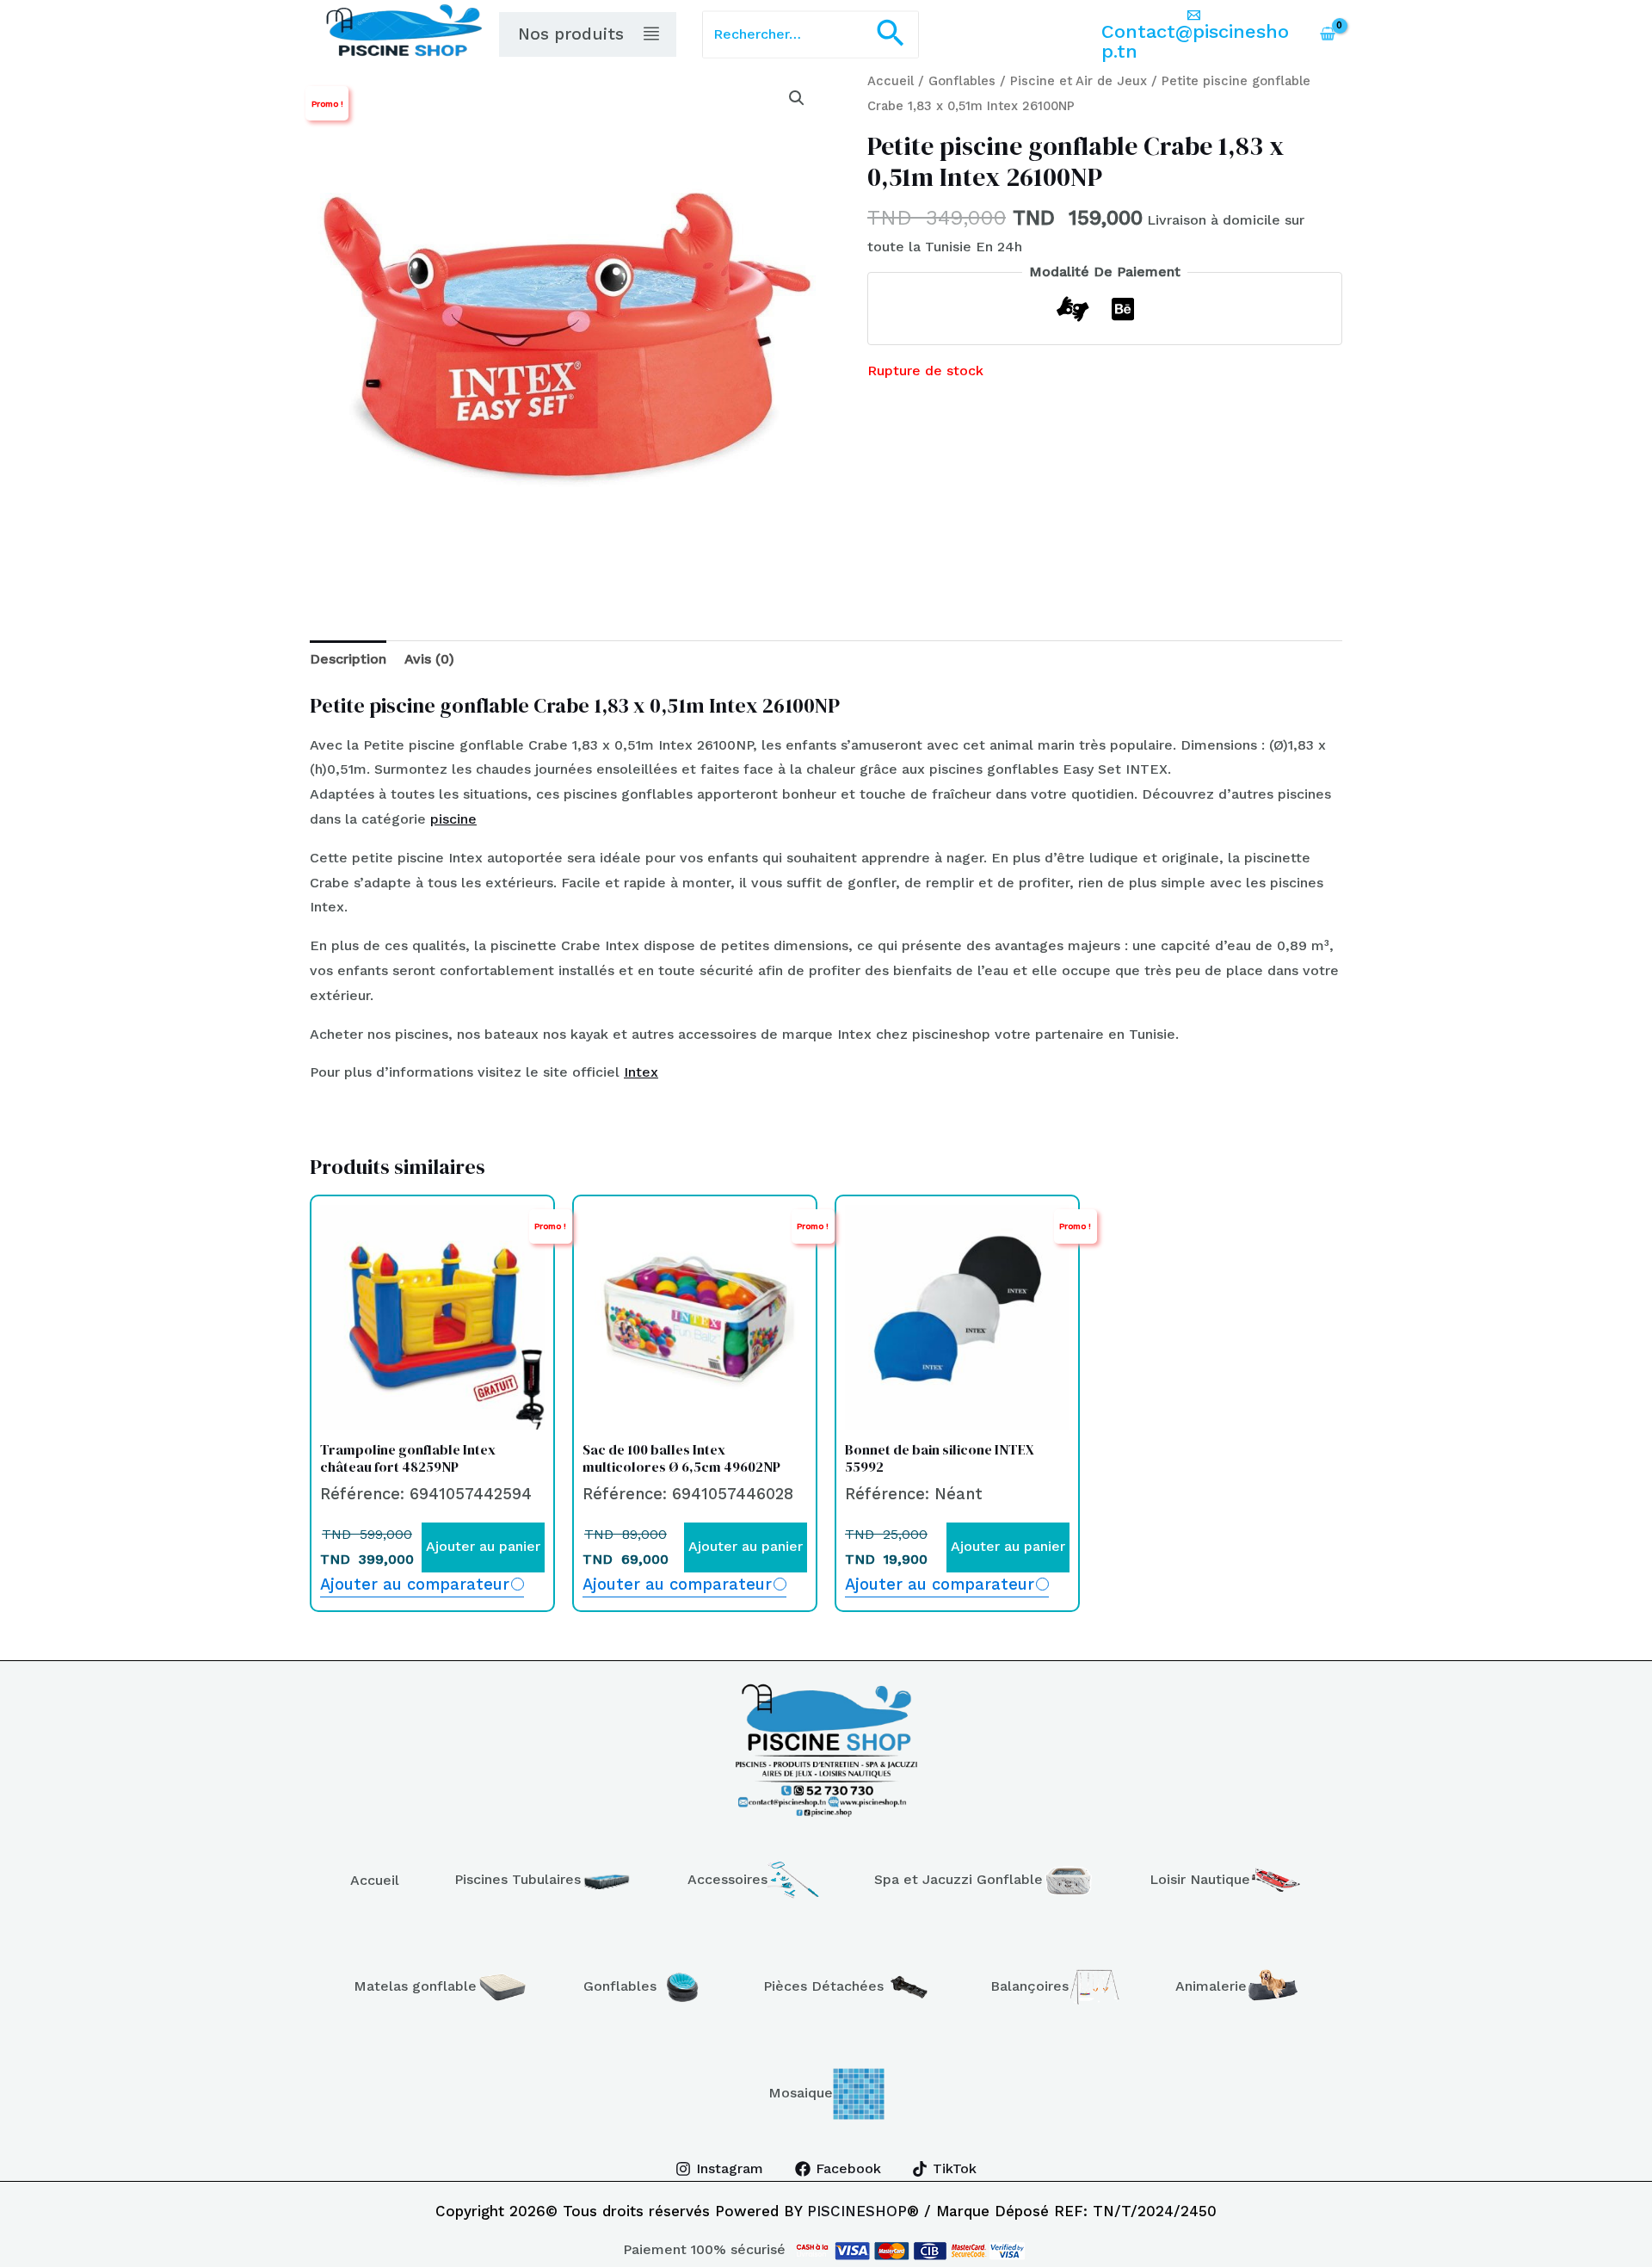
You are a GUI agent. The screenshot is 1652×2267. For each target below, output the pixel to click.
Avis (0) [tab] (429, 659)
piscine (453, 819)
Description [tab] (348, 659)
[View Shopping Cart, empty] (1327, 34)
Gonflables (962, 81)
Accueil (891, 81)
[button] (891, 35)
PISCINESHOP (857, 2211)
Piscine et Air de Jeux (1079, 81)
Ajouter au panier (483, 1546)
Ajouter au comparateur (415, 1584)
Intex (641, 1072)
